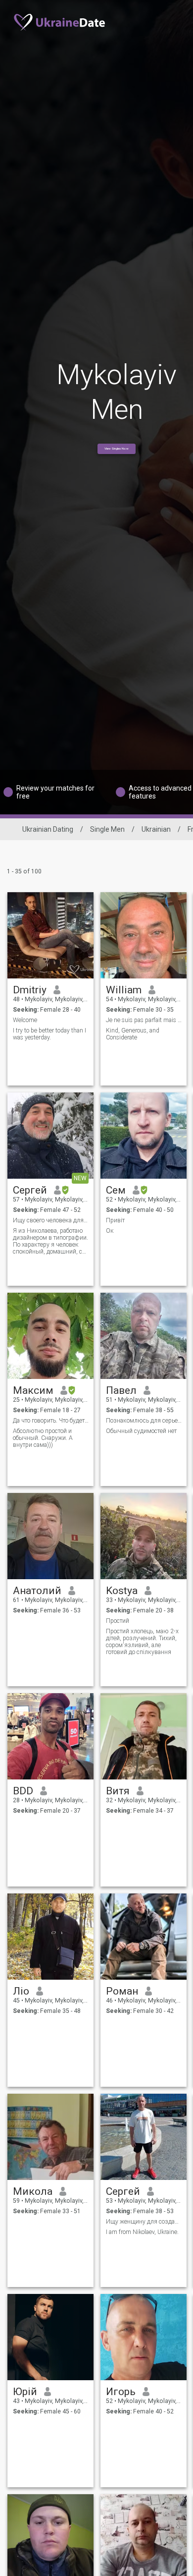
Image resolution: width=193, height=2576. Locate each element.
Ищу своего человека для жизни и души (51, 1220)
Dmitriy (30, 990)
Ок (110, 1231)
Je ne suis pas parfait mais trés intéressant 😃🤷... (144, 1020)
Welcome (25, 1020)
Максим (33, 1390)
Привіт (115, 1220)
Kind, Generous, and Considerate (133, 1034)
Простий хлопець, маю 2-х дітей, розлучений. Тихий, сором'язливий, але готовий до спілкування (142, 1642)
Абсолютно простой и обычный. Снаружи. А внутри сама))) (43, 1438)
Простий (118, 1621)
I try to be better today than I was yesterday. (49, 1034)
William (124, 990)
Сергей (30, 1190)
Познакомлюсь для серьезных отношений (144, 1421)
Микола (33, 2191)
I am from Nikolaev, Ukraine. (142, 2232)
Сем (116, 1190)
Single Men (107, 829)
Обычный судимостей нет (141, 1431)
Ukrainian (156, 829)
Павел (121, 1390)
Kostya (122, 1591)
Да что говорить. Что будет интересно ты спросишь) (51, 1421)
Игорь (121, 2392)
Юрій (25, 2392)
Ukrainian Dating (48, 829)
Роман (122, 1991)
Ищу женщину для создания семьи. (144, 2222)
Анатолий (37, 1591)
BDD (23, 1791)
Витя (118, 1791)
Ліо (21, 1991)
